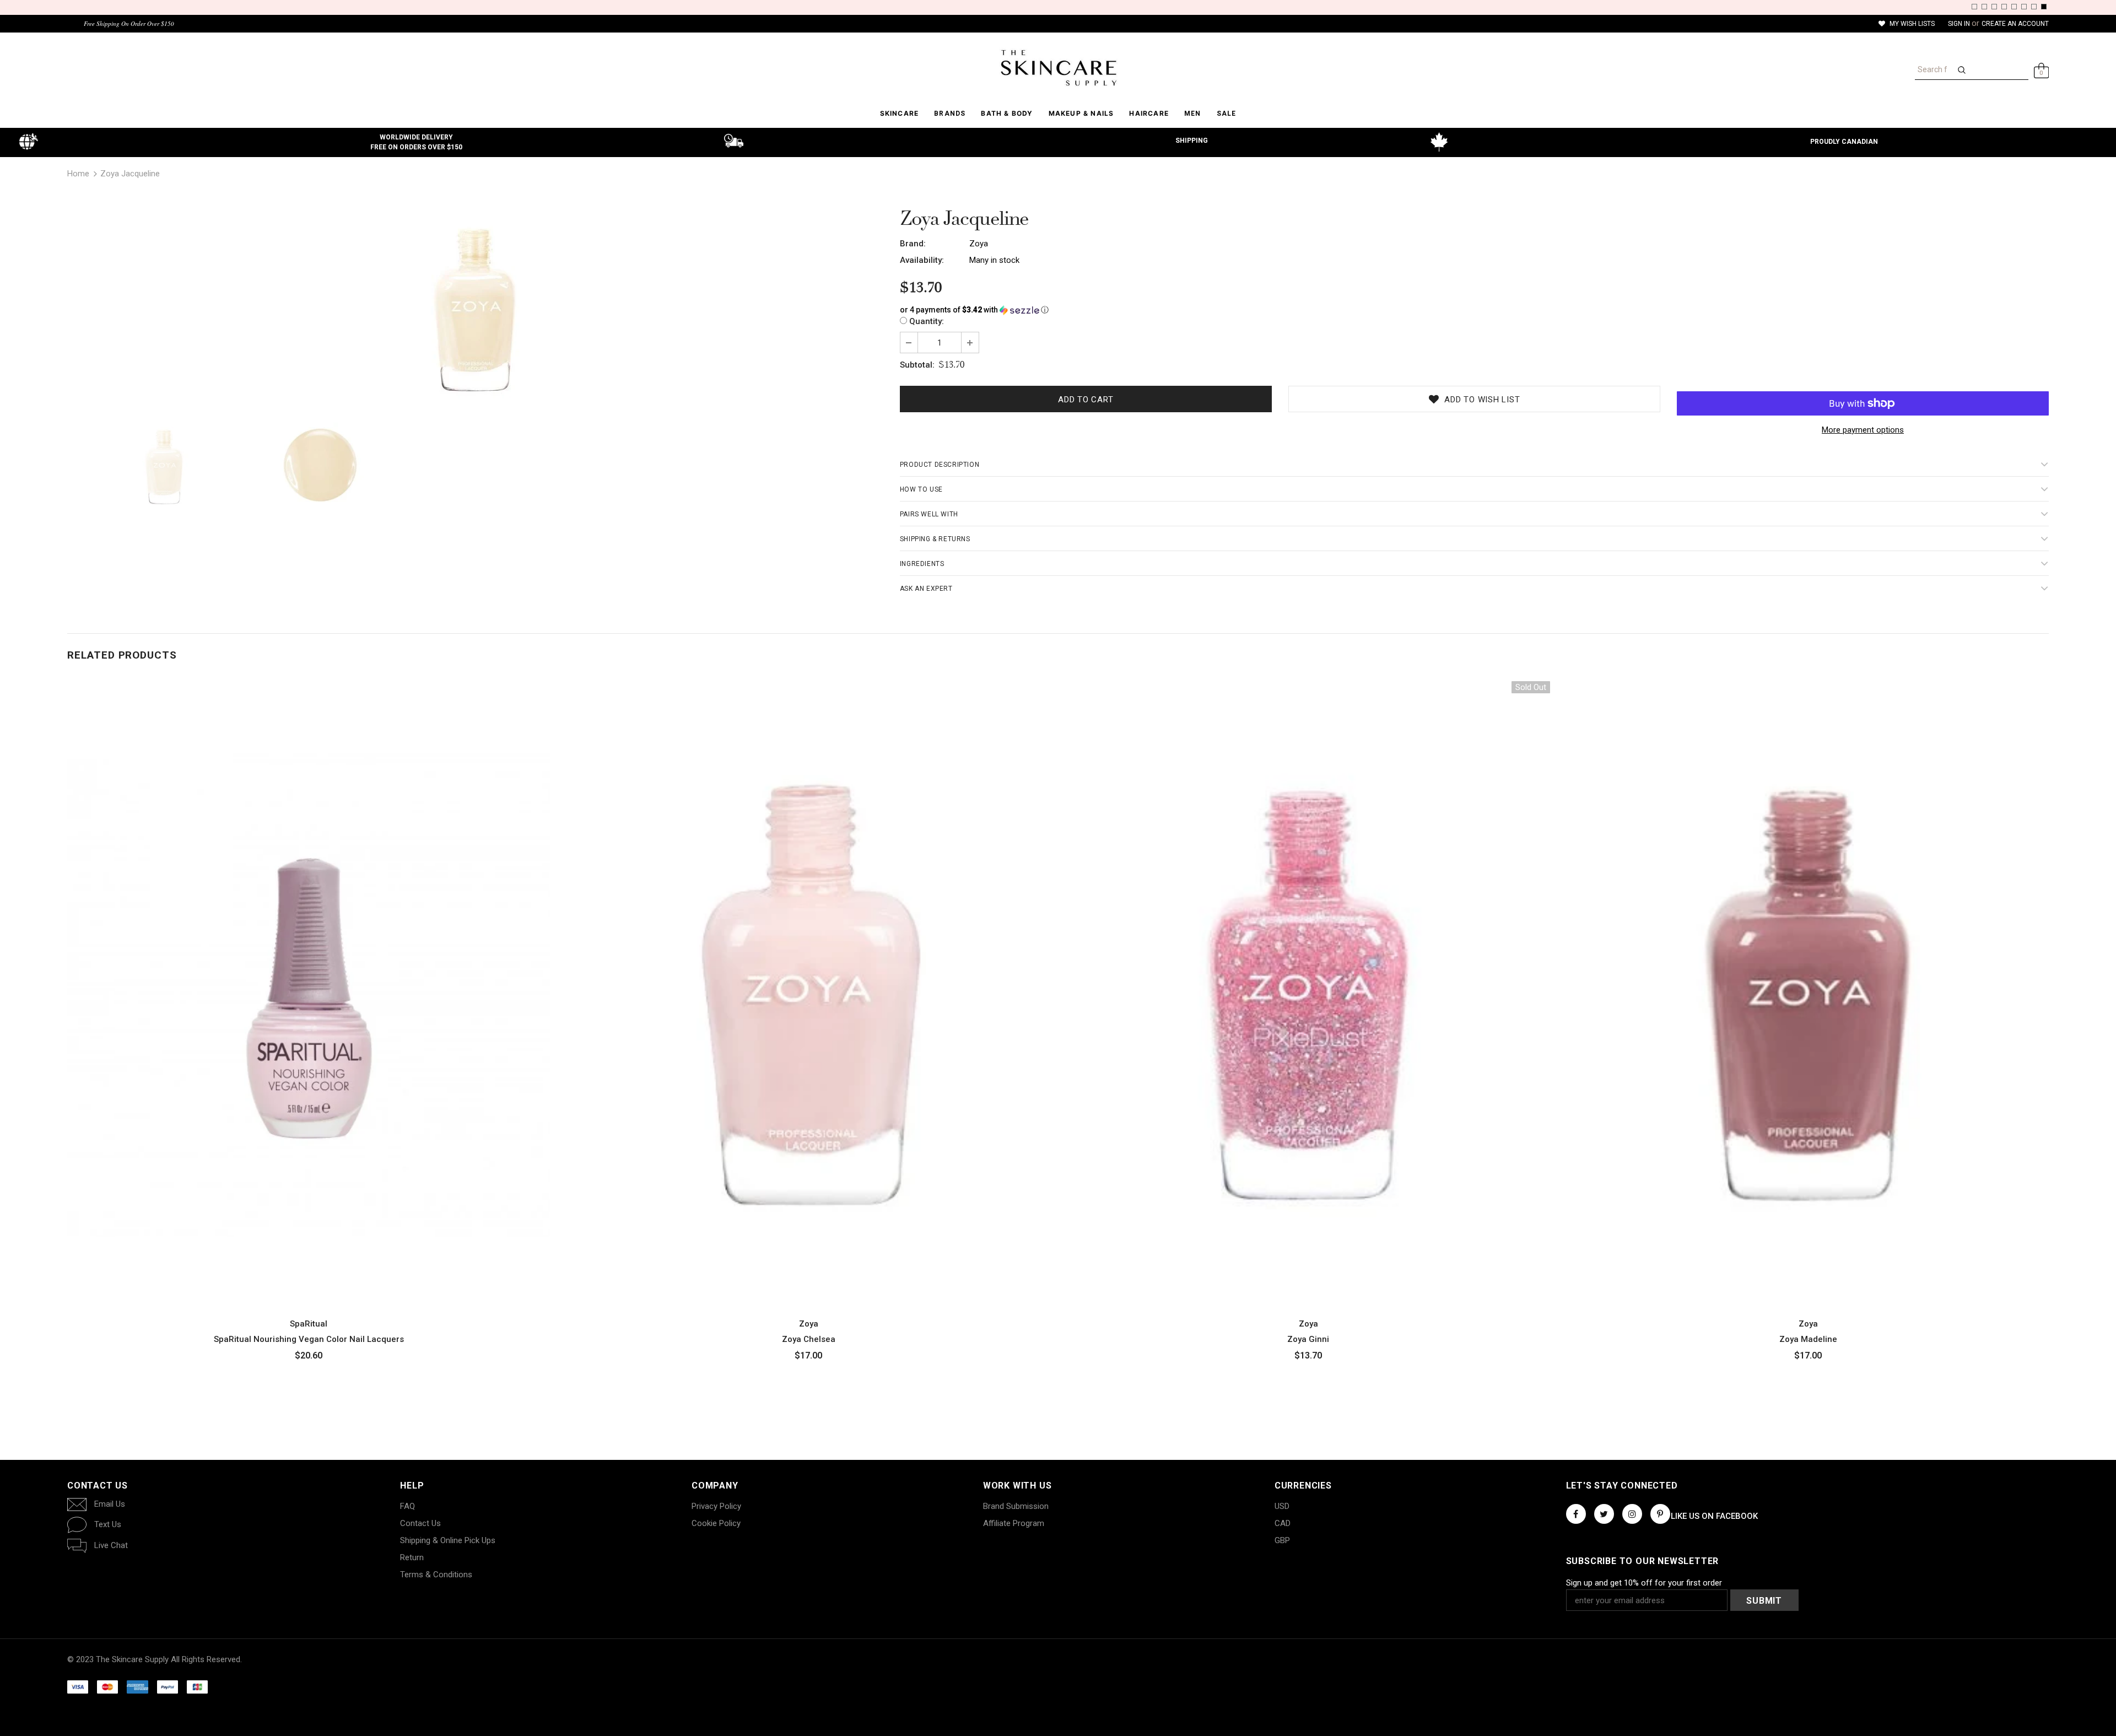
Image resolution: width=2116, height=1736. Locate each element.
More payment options (1863, 430)
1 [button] (1974, 7)
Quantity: (927, 321)
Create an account (2015, 24)
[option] (475, 310)
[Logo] (1058, 68)
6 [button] (2024, 7)
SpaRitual (309, 1324)
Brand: (913, 244)
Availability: (922, 260)
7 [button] (2034, 7)
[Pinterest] (1660, 1514)
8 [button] (2044, 7)
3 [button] (1994, 7)
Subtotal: (917, 365)
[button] (1474, 310)
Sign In (1960, 24)
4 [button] (2004, 7)
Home (78, 174)
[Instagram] (1632, 1514)
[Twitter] (1604, 1514)
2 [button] (1984, 7)
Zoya (979, 244)
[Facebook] (1576, 1514)
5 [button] (2014, 7)
